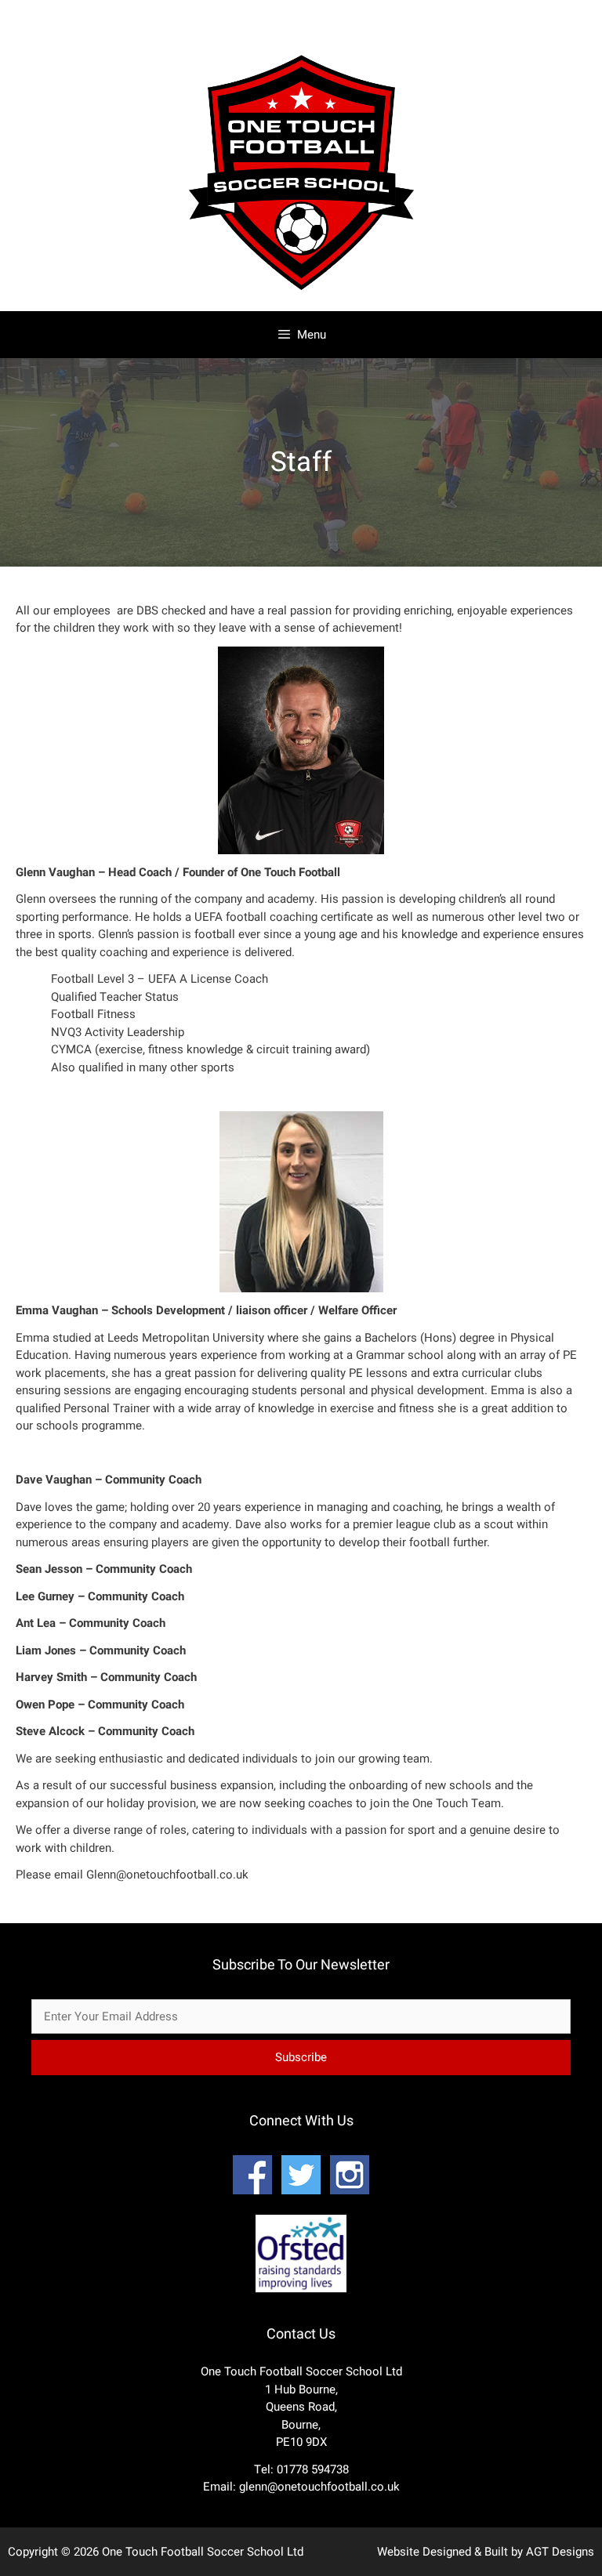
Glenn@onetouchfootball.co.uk (167, 1875)
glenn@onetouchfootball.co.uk (319, 2487)
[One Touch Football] (301, 294)
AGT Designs (560, 2552)
